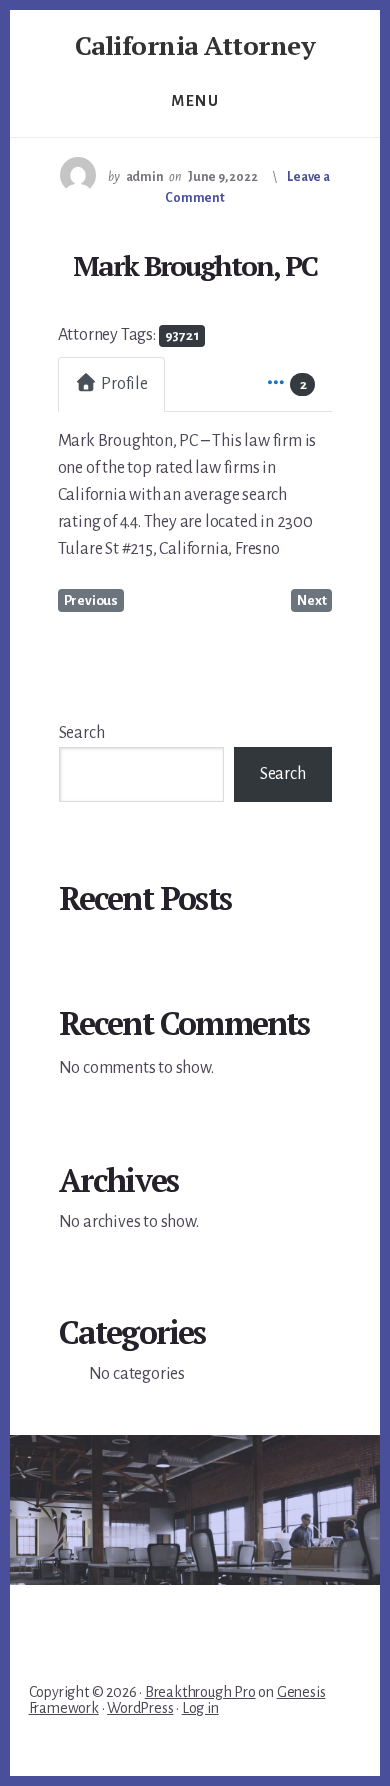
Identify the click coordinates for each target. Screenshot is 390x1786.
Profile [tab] (124, 384)
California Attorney (195, 45)
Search (82, 733)
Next (311, 600)
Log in (200, 1708)
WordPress (140, 1708)
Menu (195, 101)
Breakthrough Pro (200, 1692)
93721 (182, 335)
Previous (91, 600)
